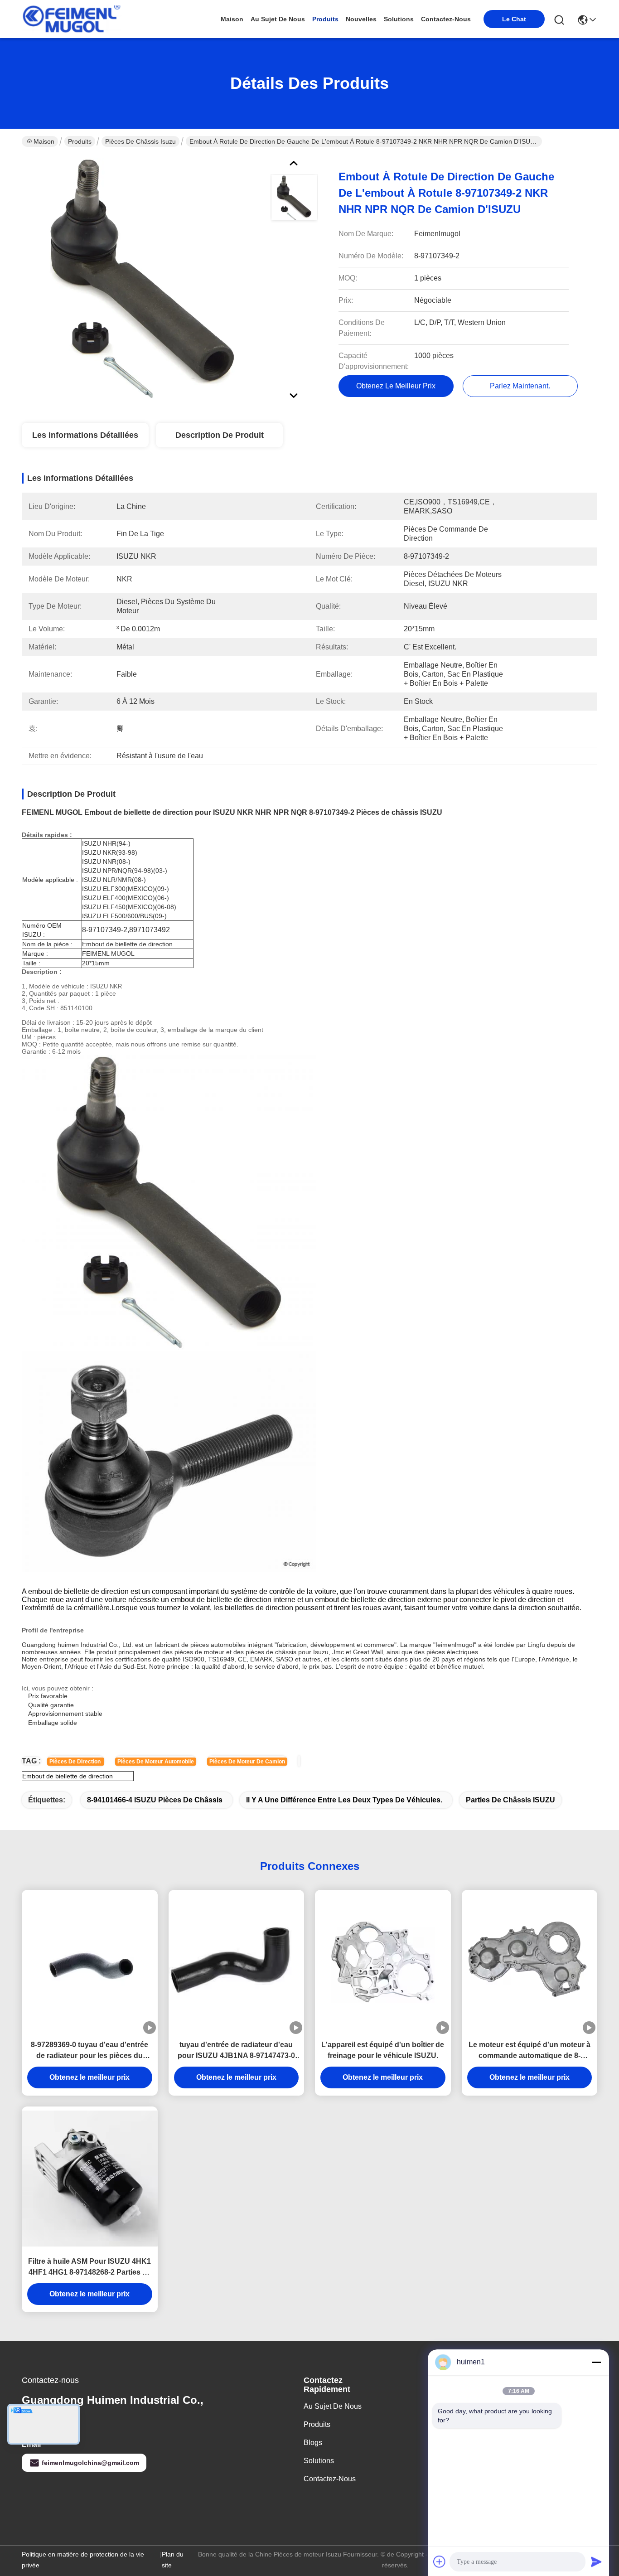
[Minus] (596, 2362)
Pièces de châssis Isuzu (140, 141)
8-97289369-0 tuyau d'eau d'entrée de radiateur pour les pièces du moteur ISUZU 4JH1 (89, 2051)
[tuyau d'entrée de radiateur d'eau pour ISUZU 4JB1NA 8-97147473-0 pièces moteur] (237, 1962)
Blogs (313, 2443)
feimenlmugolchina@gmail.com (90, 2463)
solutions (399, 19)
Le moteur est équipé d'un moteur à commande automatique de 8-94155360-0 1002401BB (530, 2051)
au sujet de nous (278, 19)
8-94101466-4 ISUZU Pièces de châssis (155, 1800)
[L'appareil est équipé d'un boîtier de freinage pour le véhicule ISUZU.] (383, 1962)
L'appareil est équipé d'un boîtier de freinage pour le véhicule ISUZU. (383, 2050)
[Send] (596, 2561)
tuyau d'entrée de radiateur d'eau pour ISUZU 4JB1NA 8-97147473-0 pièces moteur (236, 2051)
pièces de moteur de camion (247, 1762)
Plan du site (173, 2560)
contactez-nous (446, 19)
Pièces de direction (76, 1762)
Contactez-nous (330, 2479)
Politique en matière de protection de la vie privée (83, 2560)
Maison (232, 19)
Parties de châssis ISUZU (510, 1800)
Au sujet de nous (333, 2406)
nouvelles (361, 19)
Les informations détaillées (85, 435)
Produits (80, 141)
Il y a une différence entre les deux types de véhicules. (344, 1800)
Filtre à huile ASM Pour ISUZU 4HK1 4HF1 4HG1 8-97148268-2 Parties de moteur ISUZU (89, 2268)
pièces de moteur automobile (156, 1762)
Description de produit (220, 435)
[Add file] (440, 2561)
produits (325, 19)
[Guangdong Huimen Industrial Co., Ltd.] (72, 19)
